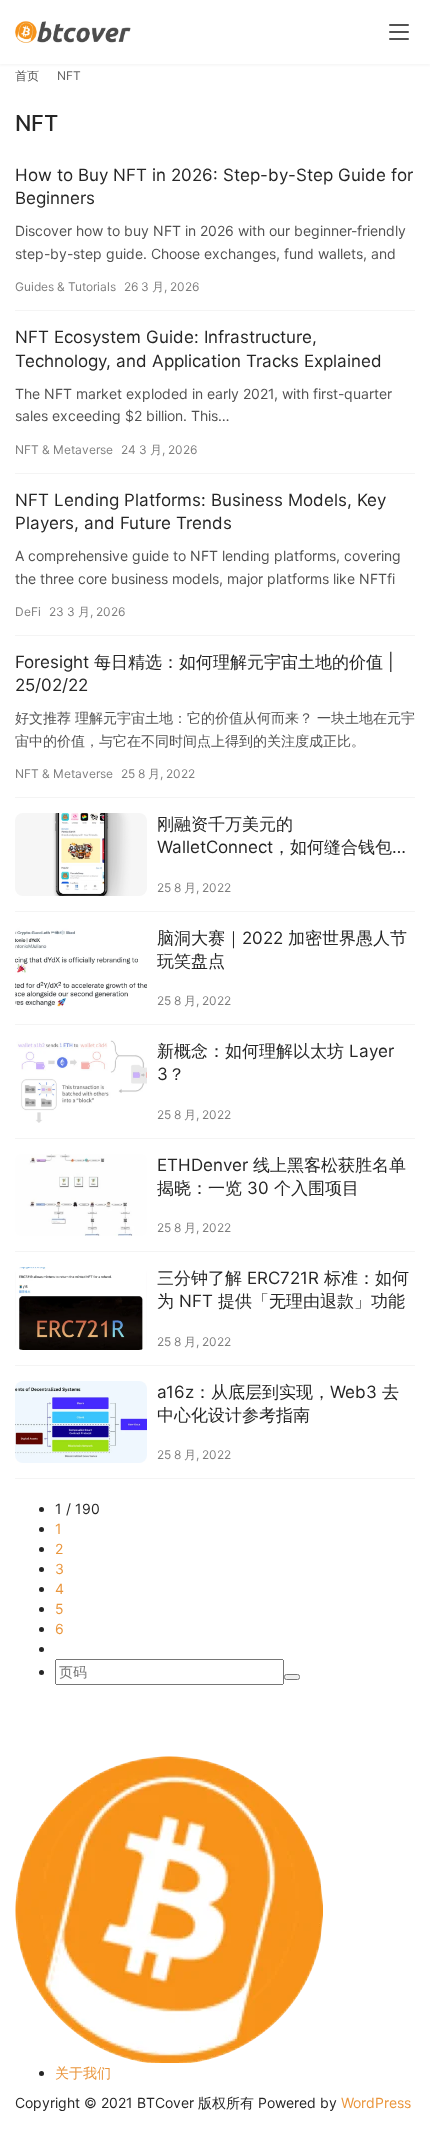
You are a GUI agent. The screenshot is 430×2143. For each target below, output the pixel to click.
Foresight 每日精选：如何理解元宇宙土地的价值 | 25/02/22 (204, 673)
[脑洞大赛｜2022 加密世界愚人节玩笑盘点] (81, 968)
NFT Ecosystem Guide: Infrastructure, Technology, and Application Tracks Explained (198, 348)
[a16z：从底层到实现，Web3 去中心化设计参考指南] (81, 1422)
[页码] (292, 1677)
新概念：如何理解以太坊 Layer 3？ (275, 1062)
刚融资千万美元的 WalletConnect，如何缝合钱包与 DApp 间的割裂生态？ (283, 836)
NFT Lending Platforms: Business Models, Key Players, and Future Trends (200, 511)
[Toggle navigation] (399, 32)
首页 (27, 75)
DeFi (28, 611)
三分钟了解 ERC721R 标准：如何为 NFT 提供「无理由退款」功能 (283, 1289)
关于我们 (83, 2072)
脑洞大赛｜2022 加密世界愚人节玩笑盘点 (282, 949)
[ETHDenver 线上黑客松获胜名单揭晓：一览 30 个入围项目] (81, 1195)
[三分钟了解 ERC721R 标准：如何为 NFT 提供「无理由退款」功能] (81, 1308)
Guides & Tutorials (65, 286)
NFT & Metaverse (64, 449)
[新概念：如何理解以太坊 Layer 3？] (81, 1081)
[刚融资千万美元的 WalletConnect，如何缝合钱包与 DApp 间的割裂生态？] (81, 854)
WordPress (376, 2102)
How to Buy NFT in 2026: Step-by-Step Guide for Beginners (214, 186)
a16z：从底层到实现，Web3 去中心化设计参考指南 (278, 1403)
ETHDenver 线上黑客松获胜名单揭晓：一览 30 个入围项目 (281, 1176)
